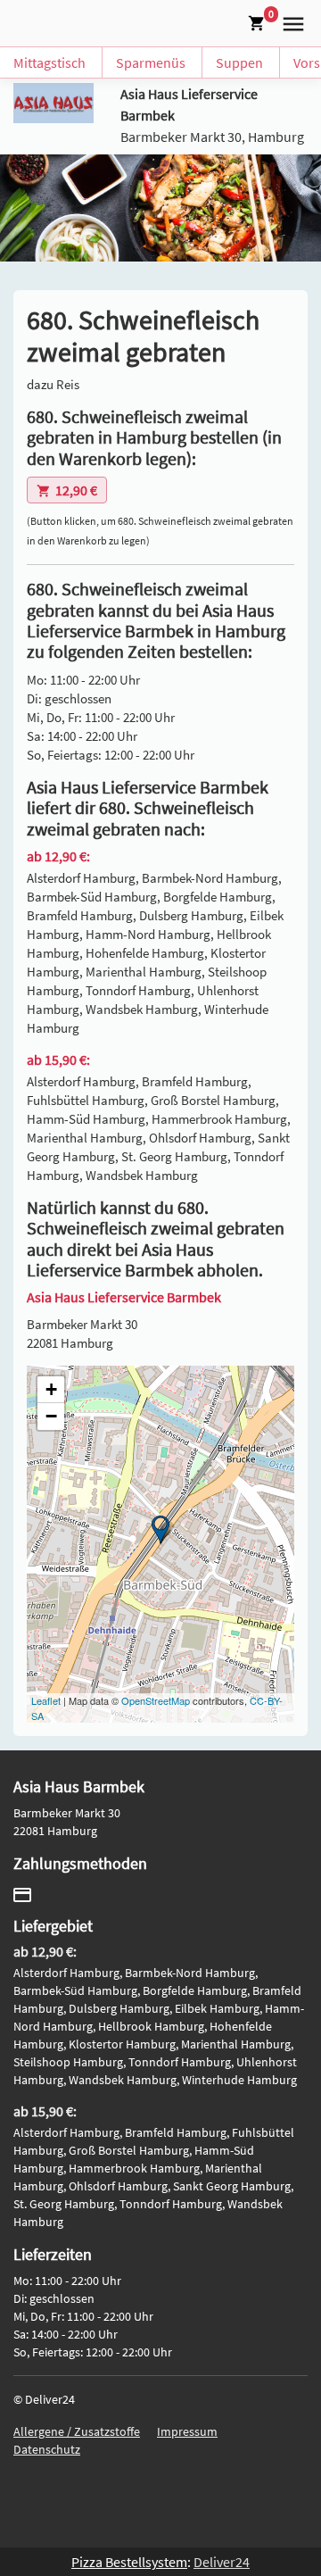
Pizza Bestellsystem (129, 2562)
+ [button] (51, 1389)
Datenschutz (47, 2449)
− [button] (51, 1416)
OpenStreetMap (156, 1700)
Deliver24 (222, 2562)
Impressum (187, 2431)
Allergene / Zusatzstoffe (77, 2431)
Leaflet (46, 1700)
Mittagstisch (49, 62)
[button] (290, 21)
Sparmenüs (151, 62)
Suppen (239, 62)
